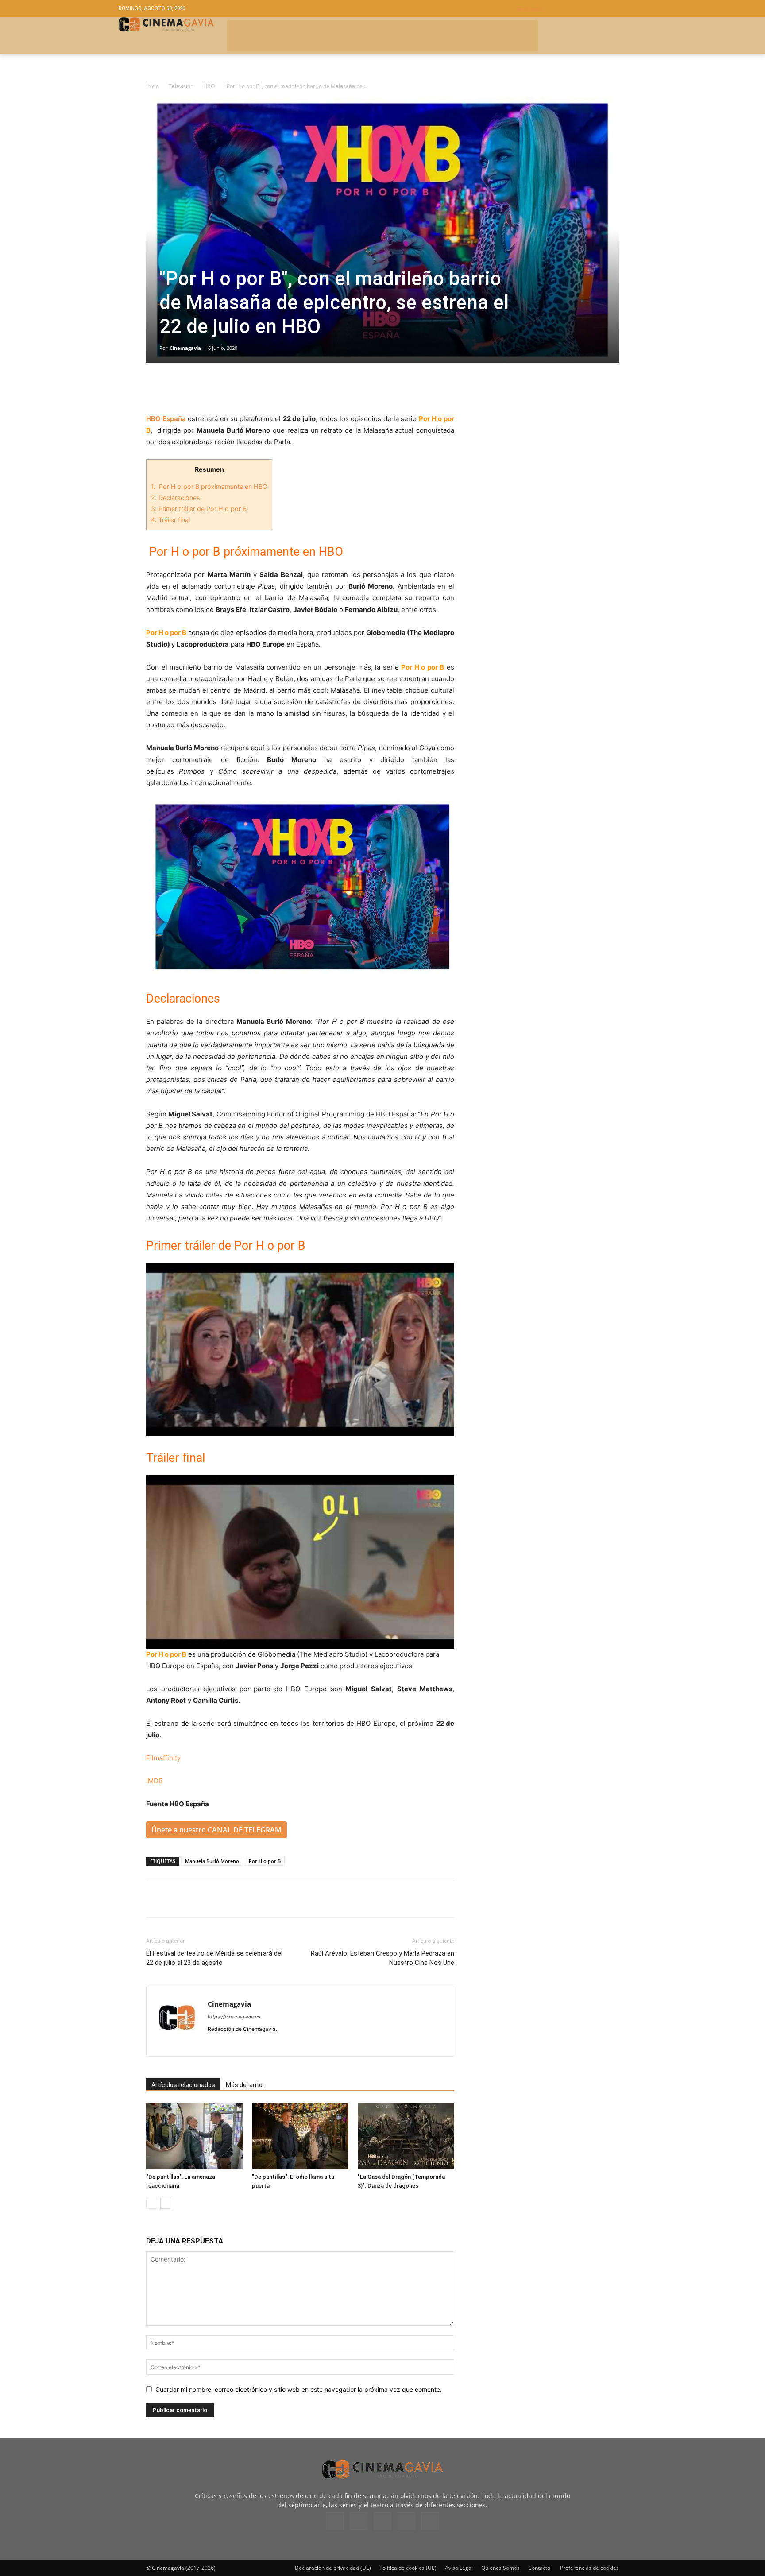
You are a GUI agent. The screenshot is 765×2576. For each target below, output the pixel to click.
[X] (175, 388)
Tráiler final (170, 520)
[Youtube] (279, 2044)
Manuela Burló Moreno (212, 1861)
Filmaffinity (163, 1758)
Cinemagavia (185, 348)
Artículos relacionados (183, 2085)
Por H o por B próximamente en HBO (209, 486)
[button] (581, 9)
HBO (209, 86)
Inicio (153, 86)
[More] (257, 388)
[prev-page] (152, 2203)
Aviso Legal (459, 2568)
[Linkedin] (196, 388)
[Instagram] (231, 2044)
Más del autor (245, 2085)
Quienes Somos (500, 2568)
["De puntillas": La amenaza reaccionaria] (194, 2136)
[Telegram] (216, 388)
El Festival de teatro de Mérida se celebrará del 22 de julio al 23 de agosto (214, 1958)
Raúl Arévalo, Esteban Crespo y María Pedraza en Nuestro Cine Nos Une (382, 1958)
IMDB (155, 1781)
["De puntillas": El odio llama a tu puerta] (300, 2136)
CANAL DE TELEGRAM (245, 1830)
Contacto (539, 2568)
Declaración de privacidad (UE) (333, 2568)
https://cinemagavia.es (234, 2017)
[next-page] (166, 2203)
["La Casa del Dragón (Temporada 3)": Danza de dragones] (406, 2136)
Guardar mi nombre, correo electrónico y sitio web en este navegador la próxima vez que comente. (299, 2389)
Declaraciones (175, 498)
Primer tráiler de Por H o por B (199, 509)
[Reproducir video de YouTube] (300, 1350)
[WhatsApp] (236, 388)
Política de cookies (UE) (408, 2568)
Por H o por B (265, 1861)
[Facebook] (155, 388)
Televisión (181, 86)
